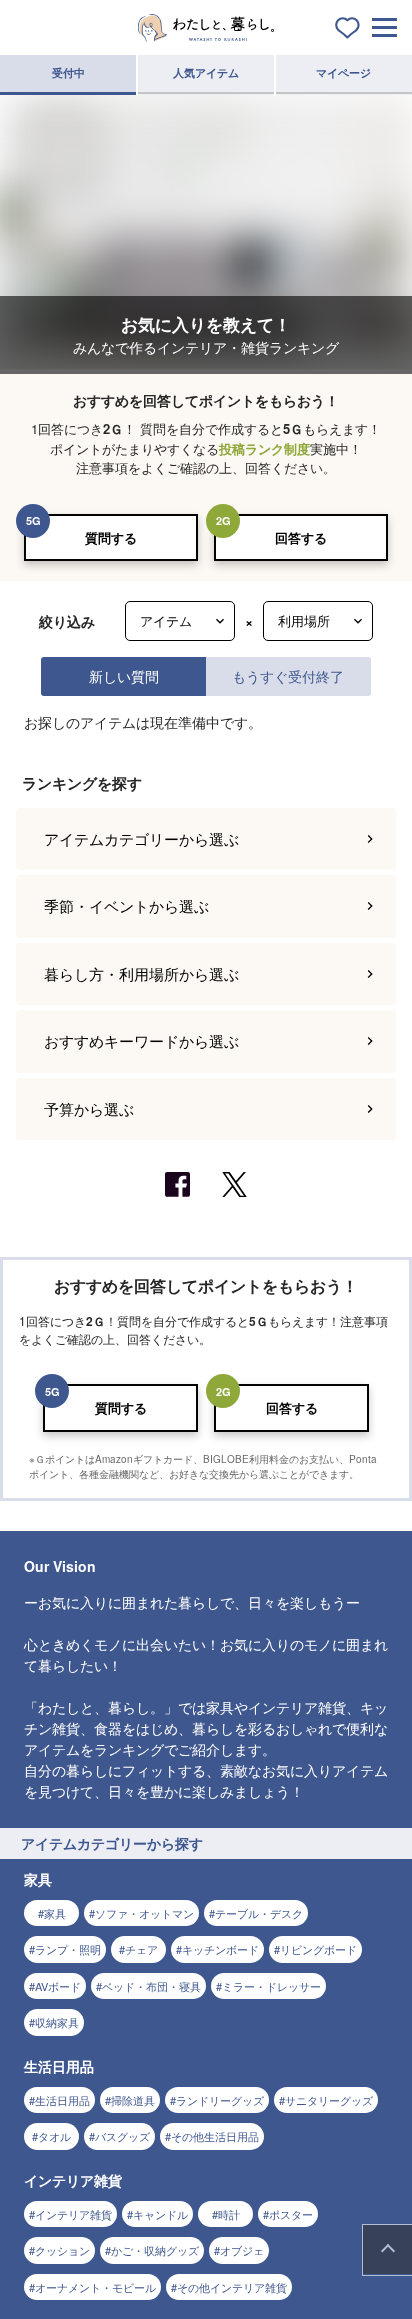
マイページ (343, 72)
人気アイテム (206, 72)
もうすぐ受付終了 (288, 675)
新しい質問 (124, 675)
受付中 (68, 72)
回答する (301, 537)
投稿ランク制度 (264, 448)
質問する (111, 537)
